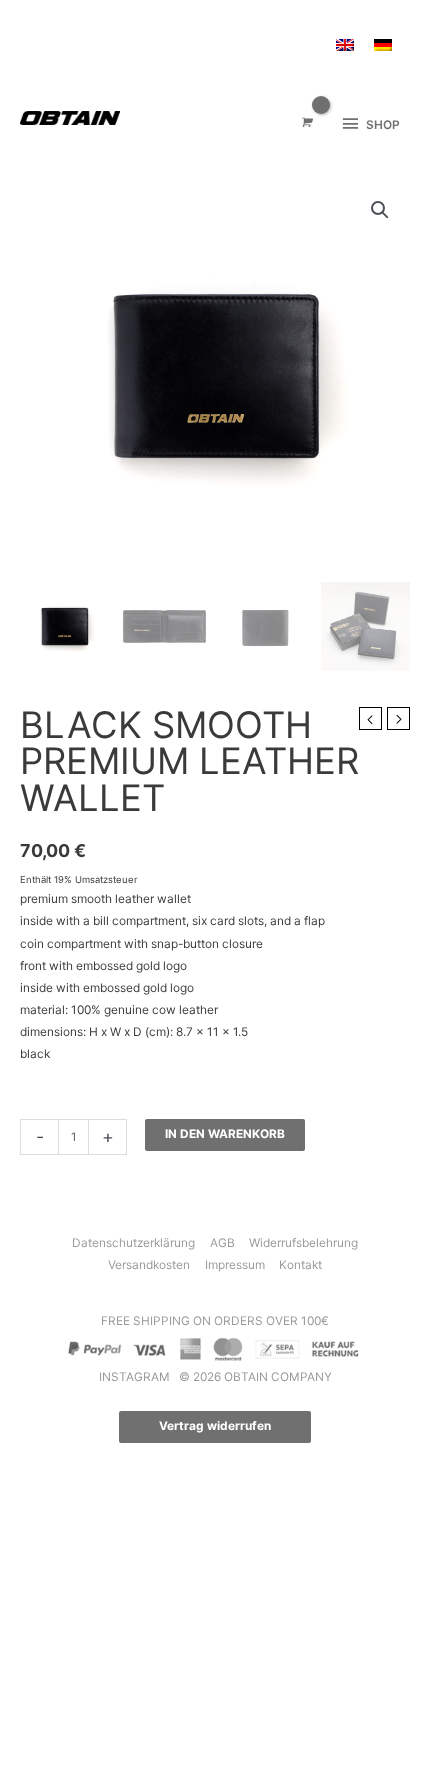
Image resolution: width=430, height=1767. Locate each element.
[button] (380, 210)
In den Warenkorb (225, 1134)
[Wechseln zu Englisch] (345, 45)
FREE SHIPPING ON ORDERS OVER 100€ (215, 1321)
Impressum (235, 1265)
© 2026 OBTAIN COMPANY (255, 1377)
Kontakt (300, 1265)
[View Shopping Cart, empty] (305, 123)
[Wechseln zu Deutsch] (383, 45)
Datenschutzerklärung (133, 1243)
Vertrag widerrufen (215, 1426)
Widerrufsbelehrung (303, 1243)
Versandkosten (149, 1265)
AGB (222, 1243)
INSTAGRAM (136, 1377)
